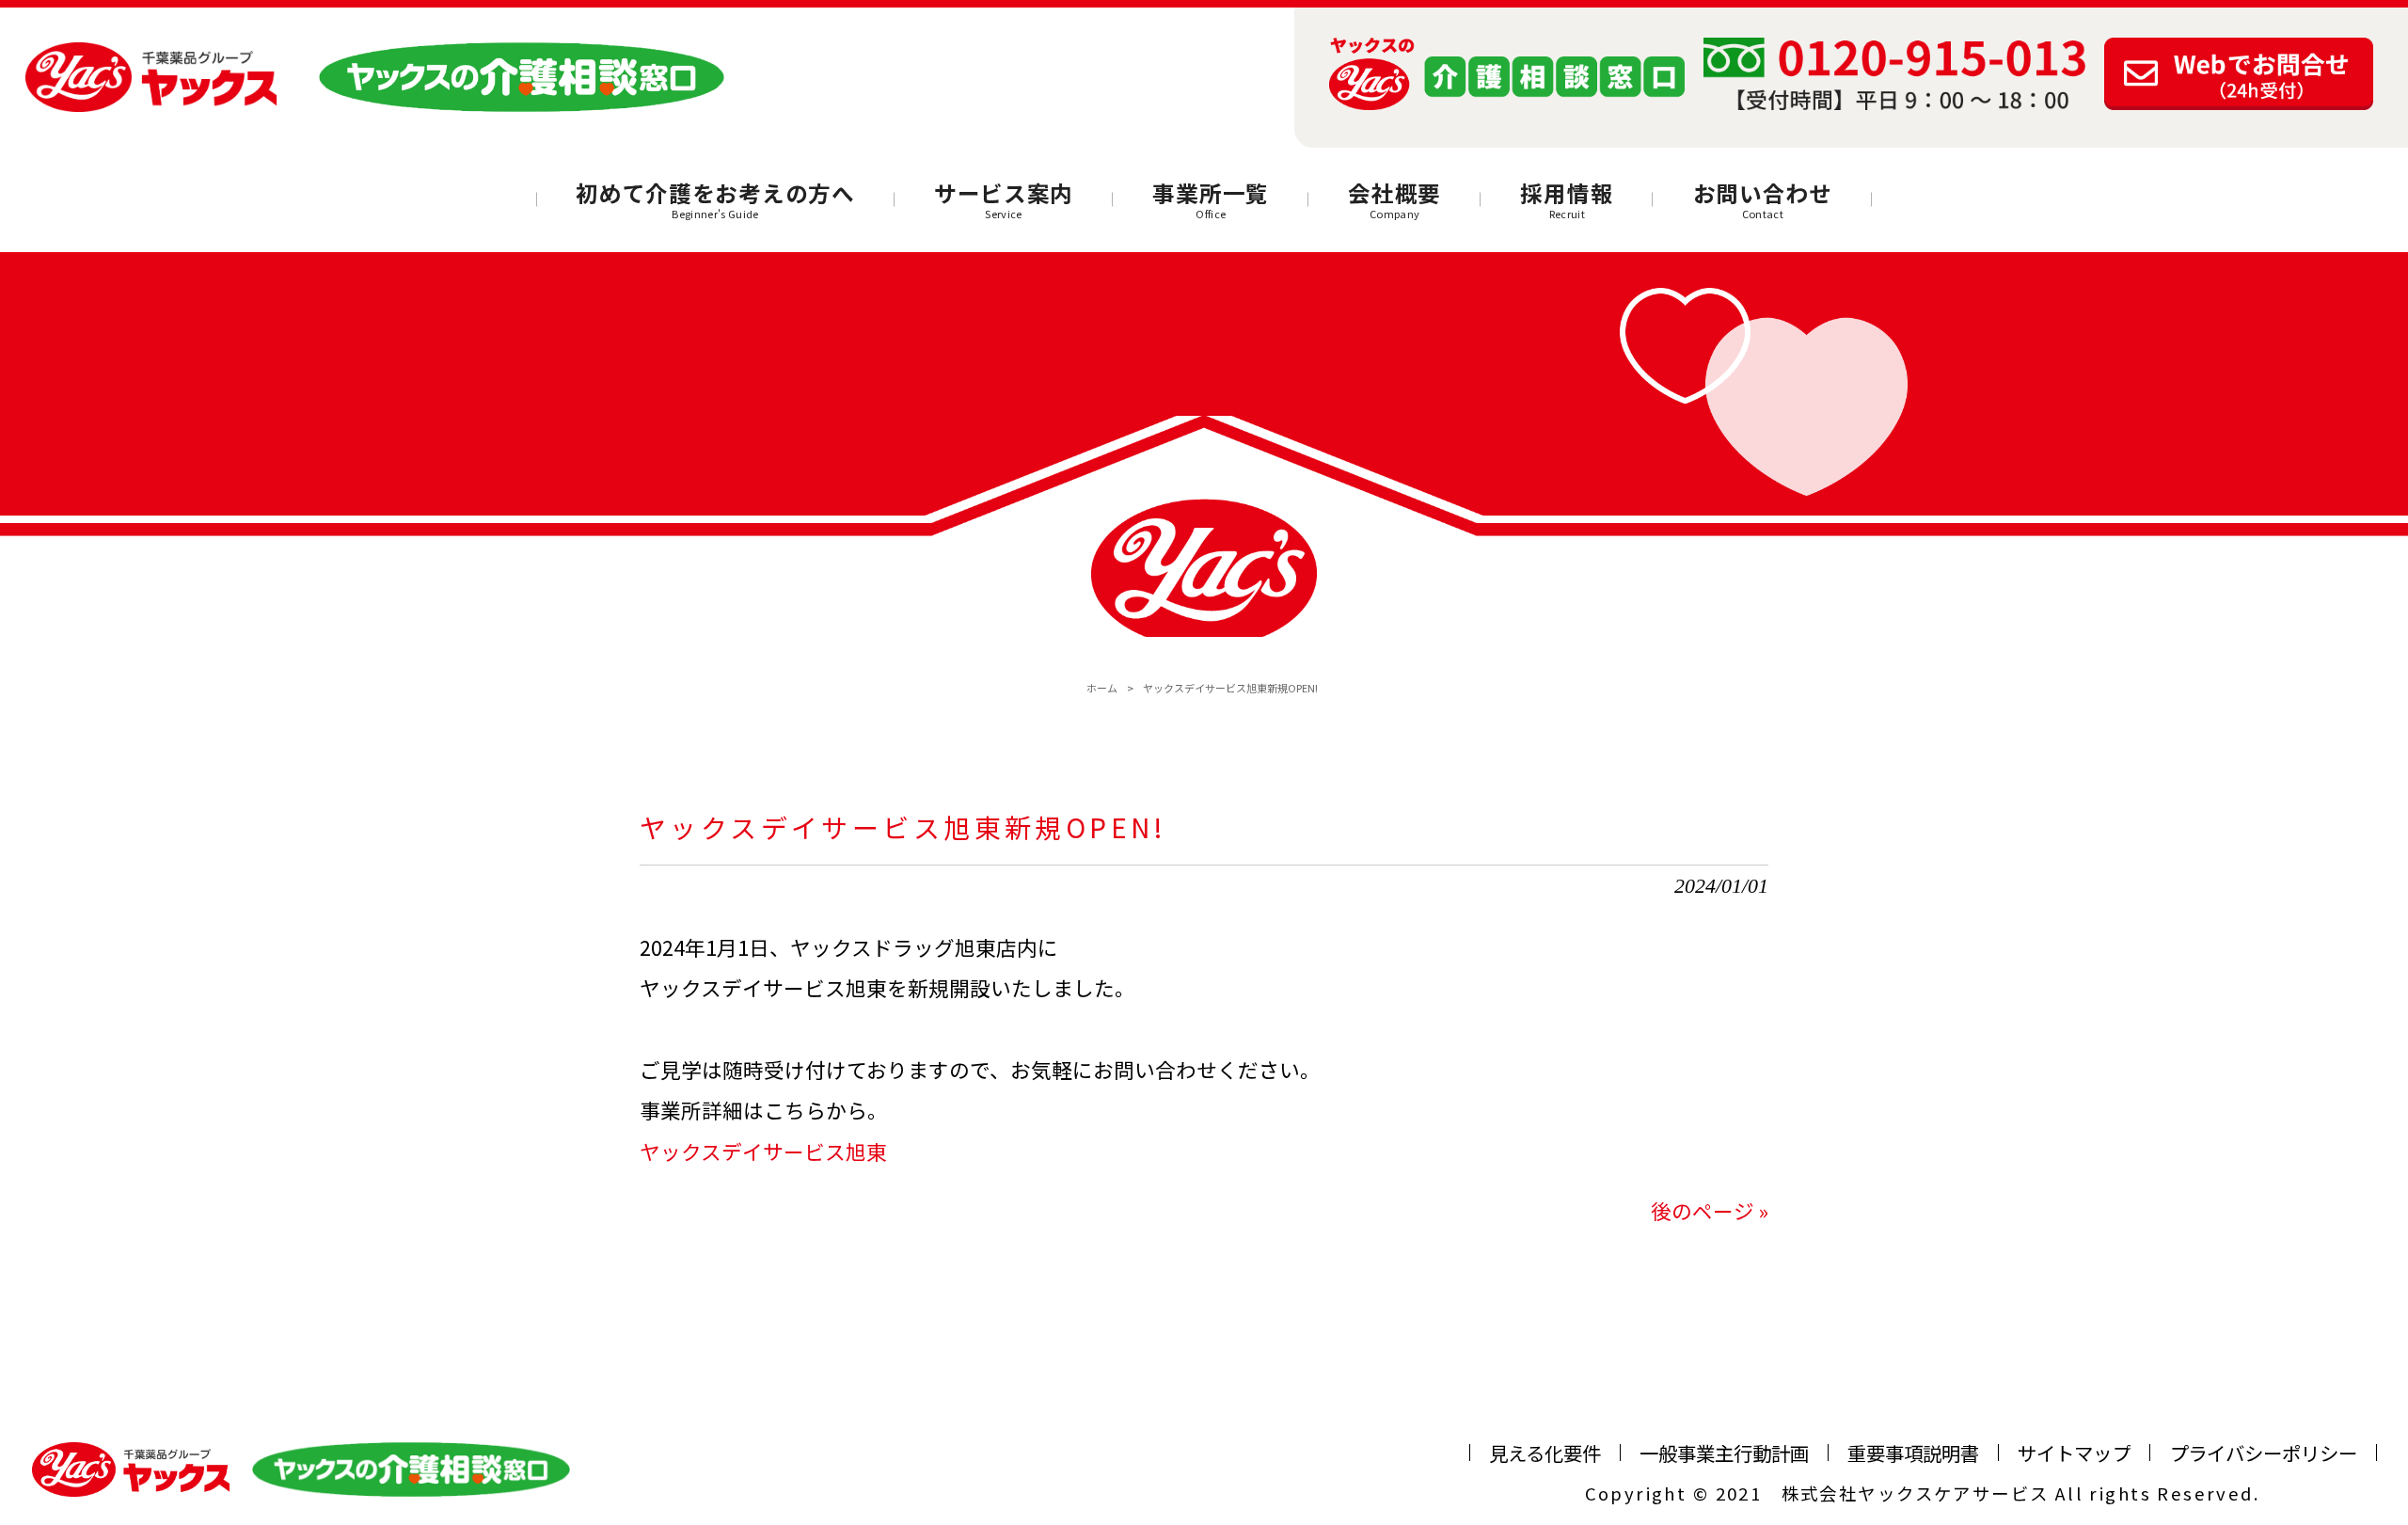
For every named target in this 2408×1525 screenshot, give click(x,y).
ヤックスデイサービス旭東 (763, 1151)
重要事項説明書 (1913, 1453)
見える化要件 (1545, 1453)
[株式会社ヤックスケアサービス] (151, 78)
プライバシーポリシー (2263, 1453)
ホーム (1102, 688)
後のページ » (1710, 1210)
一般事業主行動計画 (1724, 1453)
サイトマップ (2074, 1453)
